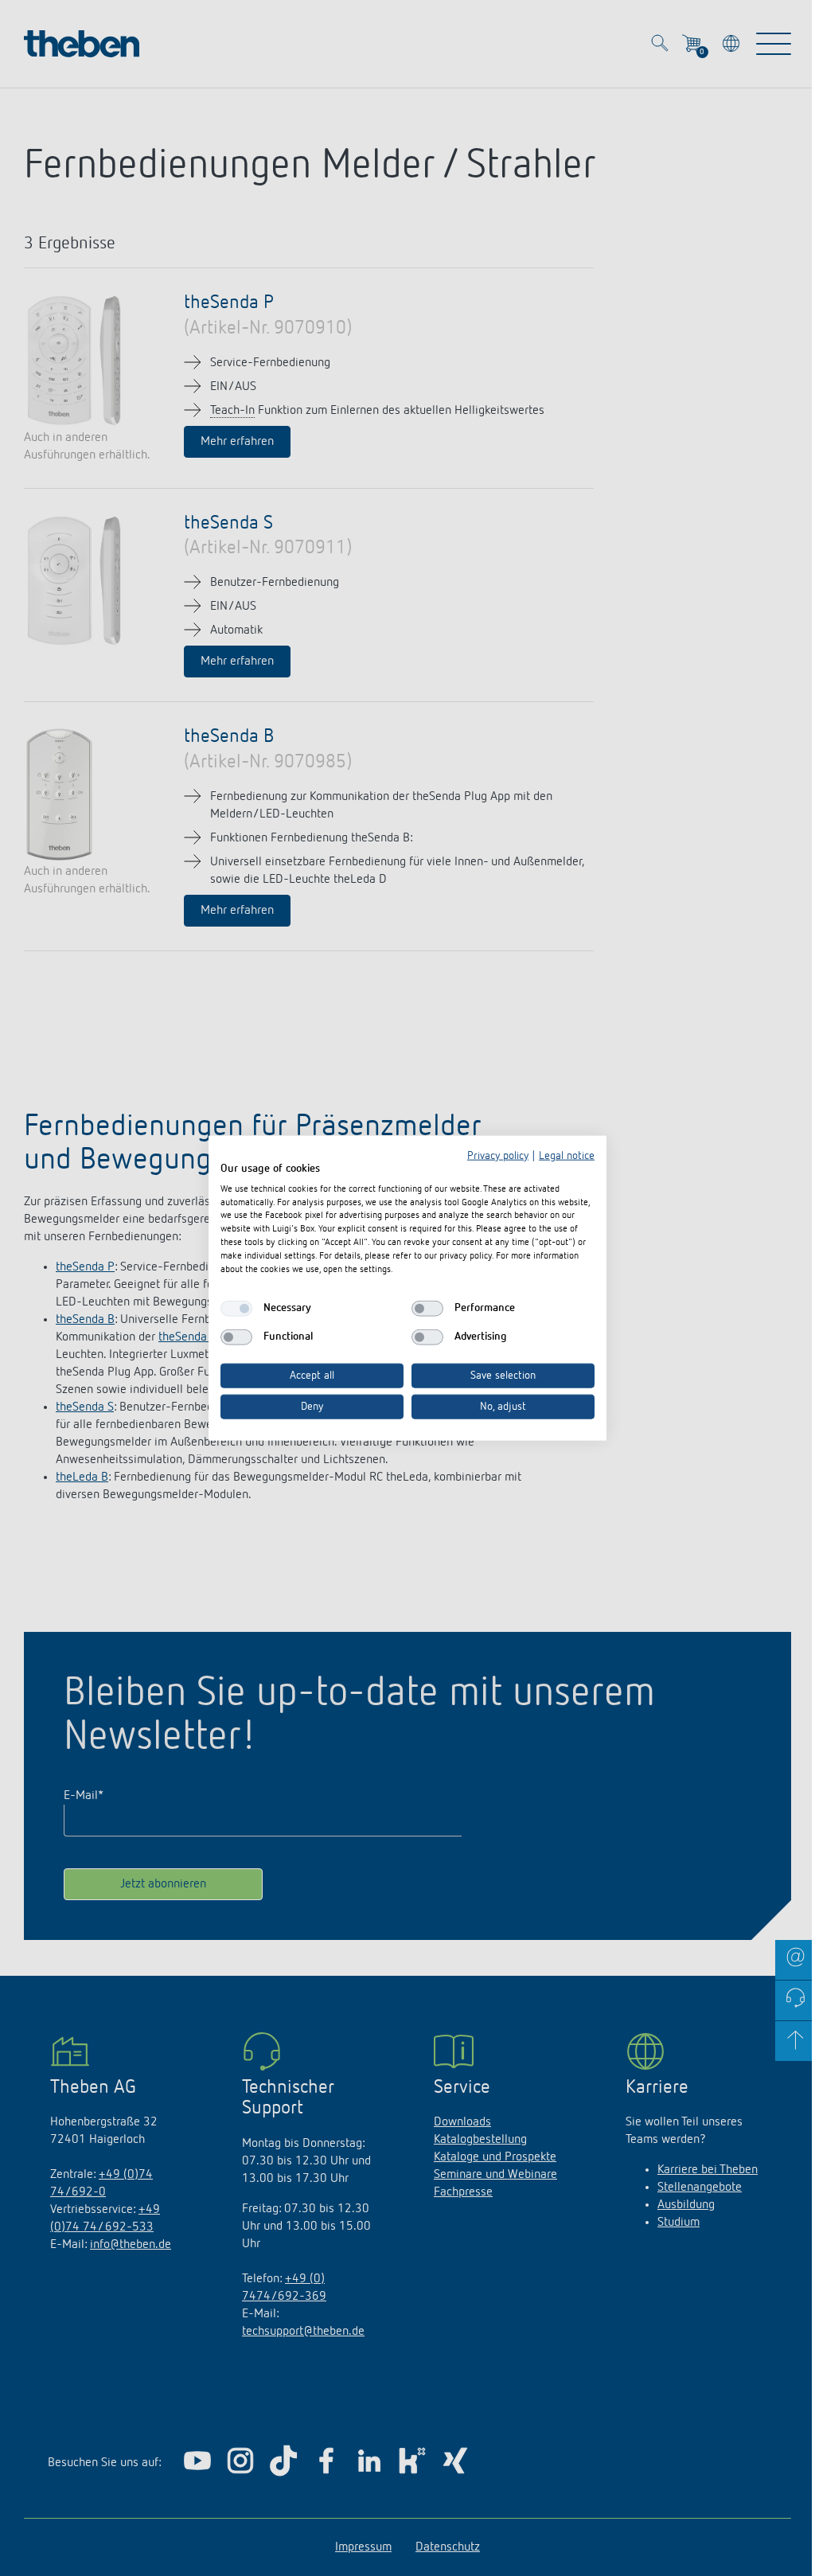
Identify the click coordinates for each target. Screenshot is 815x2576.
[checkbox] (236, 1309)
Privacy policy (498, 1156)
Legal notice (567, 1156)
